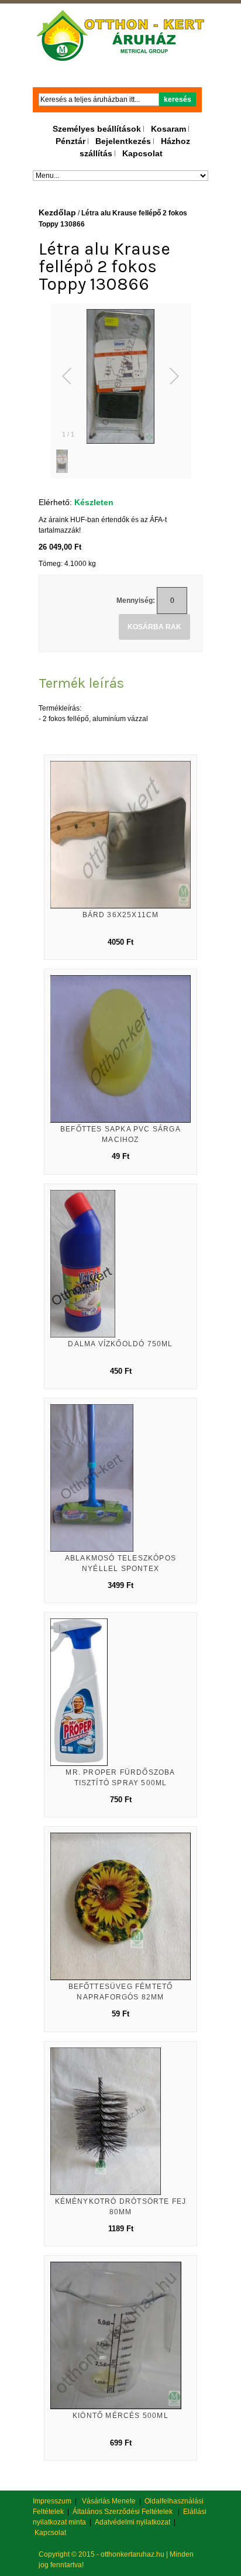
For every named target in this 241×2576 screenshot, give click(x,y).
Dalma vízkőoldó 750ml (120, 1344)
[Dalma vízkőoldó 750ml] (120, 1264)
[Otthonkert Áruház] (121, 36)
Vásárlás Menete (109, 2501)
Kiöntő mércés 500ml (120, 2416)
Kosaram (168, 129)
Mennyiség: (136, 601)
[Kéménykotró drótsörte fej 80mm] (120, 2121)
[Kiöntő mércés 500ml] (120, 2335)
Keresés (178, 100)
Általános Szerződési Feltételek (123, 2512)
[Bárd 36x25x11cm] (120, 835)
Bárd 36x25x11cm (121, 915)
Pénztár (70, 141)
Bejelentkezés (123, 141)
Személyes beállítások (97, 129)
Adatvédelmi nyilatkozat (132, 2522)
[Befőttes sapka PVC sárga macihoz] (120, 1049)
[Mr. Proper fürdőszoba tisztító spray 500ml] (120, 1692)
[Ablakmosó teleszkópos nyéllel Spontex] (120, 1478)
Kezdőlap (57, 212)
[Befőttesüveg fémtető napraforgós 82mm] (120, 1906)
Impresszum (52, 2501)
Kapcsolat (142, 153)
